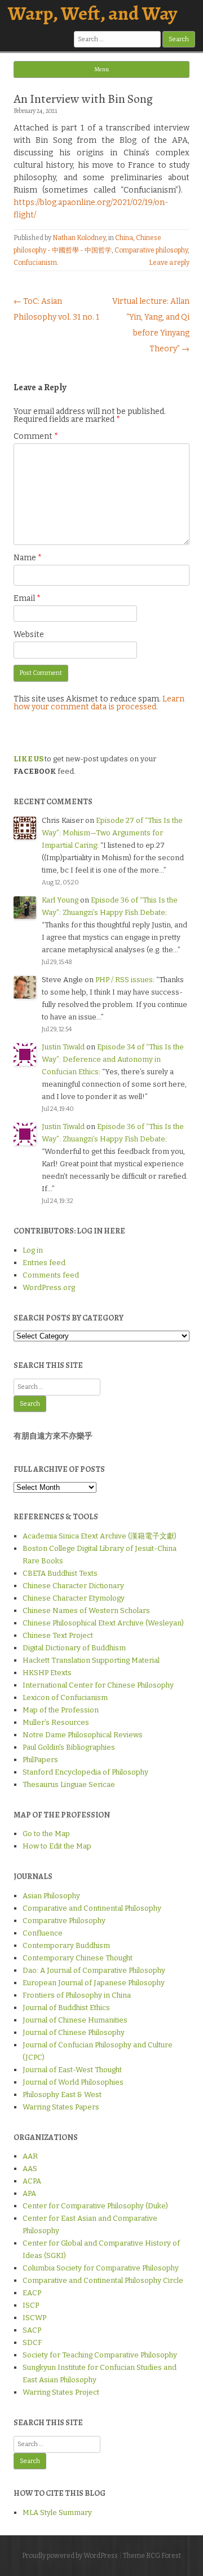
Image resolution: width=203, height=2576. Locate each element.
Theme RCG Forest (152, 2556)
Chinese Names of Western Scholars (86, 1610)
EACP (32, 2293)
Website (29, 635)
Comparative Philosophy (64, 1921)
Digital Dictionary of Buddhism (74, 1648)
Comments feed (51, 1275)
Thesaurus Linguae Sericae (69, 1784)
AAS (30, 2169)
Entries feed (44, 1263)
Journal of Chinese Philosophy (74, 2032)
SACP (32, 2330)
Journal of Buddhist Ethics (66, 2008)
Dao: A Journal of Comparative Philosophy (94, 1970)
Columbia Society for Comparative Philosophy (101, 2268)
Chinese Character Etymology (74, 1598)
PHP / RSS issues (124, 980)
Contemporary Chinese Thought (78, 1958)
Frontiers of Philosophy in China (77, 1995)
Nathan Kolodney (79, 238)
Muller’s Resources (56, 1722)
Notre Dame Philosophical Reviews (83, 1735)
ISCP (31, 2305)
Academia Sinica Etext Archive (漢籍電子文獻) (100, 1536)
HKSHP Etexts (47, 1673)
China (124, 238)
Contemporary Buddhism (66, 1945)
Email (27, 598)
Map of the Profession (61, 1710)
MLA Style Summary (57, 2512)
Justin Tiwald (63, 1047)
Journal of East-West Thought (72, 2070)
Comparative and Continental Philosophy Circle (103, 2280)
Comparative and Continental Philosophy (92, 1908)
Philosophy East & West (62, 2095)
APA (29, 2193)
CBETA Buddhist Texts (60, 1573)
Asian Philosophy (51, 1896)
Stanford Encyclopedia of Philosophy (85, 1772)
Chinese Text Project (58, 1635)
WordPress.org (49, 1287)
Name (28, 558)
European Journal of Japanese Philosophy (94, 1983)
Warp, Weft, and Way (92, 13)
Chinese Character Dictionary (73, 1586)
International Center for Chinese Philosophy (98, 1685)
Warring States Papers (61, 2107)
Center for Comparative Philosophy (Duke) (95, 2206)
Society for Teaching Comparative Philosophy (100, 2355)
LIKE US (28, 759)
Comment (36, 436)
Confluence (43, 1933)
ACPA (32, 2181)
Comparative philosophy (151, 250)
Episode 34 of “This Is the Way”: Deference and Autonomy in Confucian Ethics (113, 1059)
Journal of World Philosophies (73, 2082)
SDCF (32, 2342)
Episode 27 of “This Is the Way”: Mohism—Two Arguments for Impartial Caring (112, 833)
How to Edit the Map (57, 1846)
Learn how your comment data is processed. (99, 703)
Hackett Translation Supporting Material (91, 1660)
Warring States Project (61, 2392)
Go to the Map (46, 1834)
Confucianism (35, 263)
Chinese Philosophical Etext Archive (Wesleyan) (103, 1623)
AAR (30, 2156)
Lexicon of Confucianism (65, 1697)
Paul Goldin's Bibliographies (69, 1747)
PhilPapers (40, 1760)
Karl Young (60, 900)
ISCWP (34, 2318)
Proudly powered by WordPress (70, 2556)
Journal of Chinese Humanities (75, 2020)
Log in (33, 1250)
